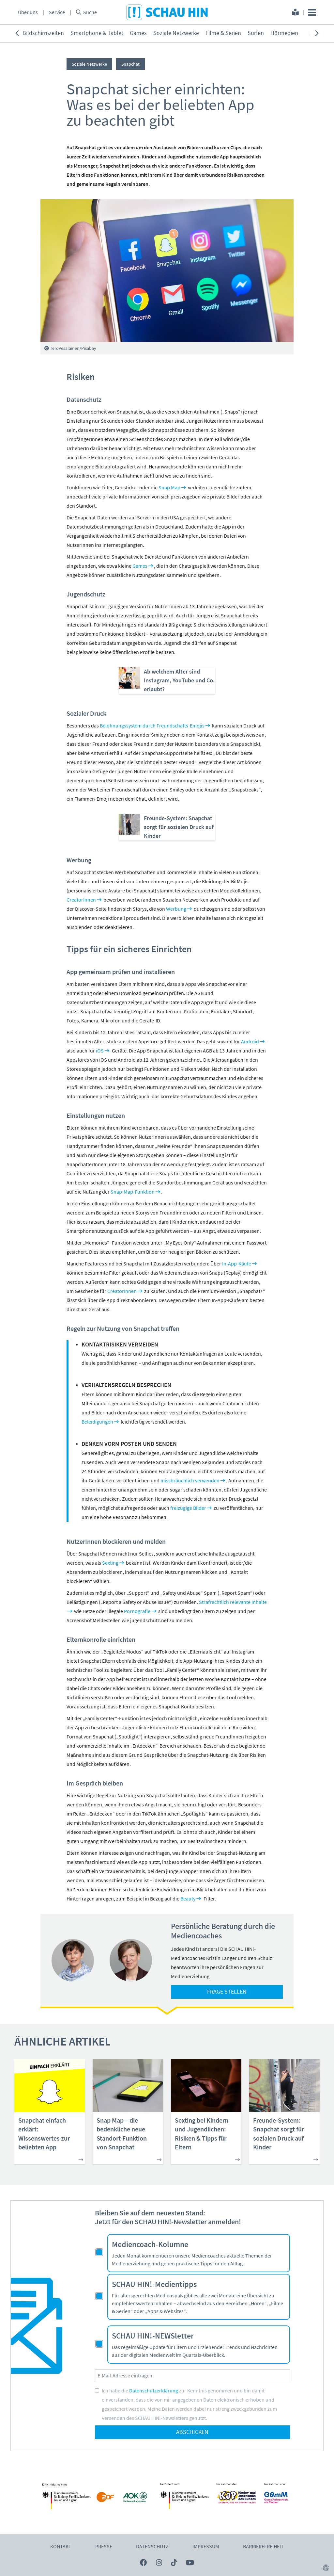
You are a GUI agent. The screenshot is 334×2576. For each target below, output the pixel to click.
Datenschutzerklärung (154, 2391)
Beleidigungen (97, 1422)
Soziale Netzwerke (176, 33)
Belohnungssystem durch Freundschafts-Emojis (152, 726)
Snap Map (169, 488)
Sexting (110, 1563)
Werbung (176, 909)
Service (57, 12)
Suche (90, 12)
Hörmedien (284, 33)
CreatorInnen (81, 900)
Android (250, 1042)
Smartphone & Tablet (97, 33)
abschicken (192, 2432)
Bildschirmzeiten (43, 33)
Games (138, 33)
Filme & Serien (223, 33)
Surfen (256, 33)
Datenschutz (152, 2547)
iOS (100, 1051)
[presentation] (17, 33)
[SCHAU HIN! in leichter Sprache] (295, 13)
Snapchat (130, 64)
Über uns (28, 12)
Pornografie (137, 1611)
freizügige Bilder (188, 1508)
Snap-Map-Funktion (133, 1192)
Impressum (206, 2547)
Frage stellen (227, 1992)
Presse (104, 2547)
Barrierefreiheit (263, 2547)
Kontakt (61, 2547)
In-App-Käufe (237, 1264)
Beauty (188, 1899)
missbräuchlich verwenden (190, 1481)
